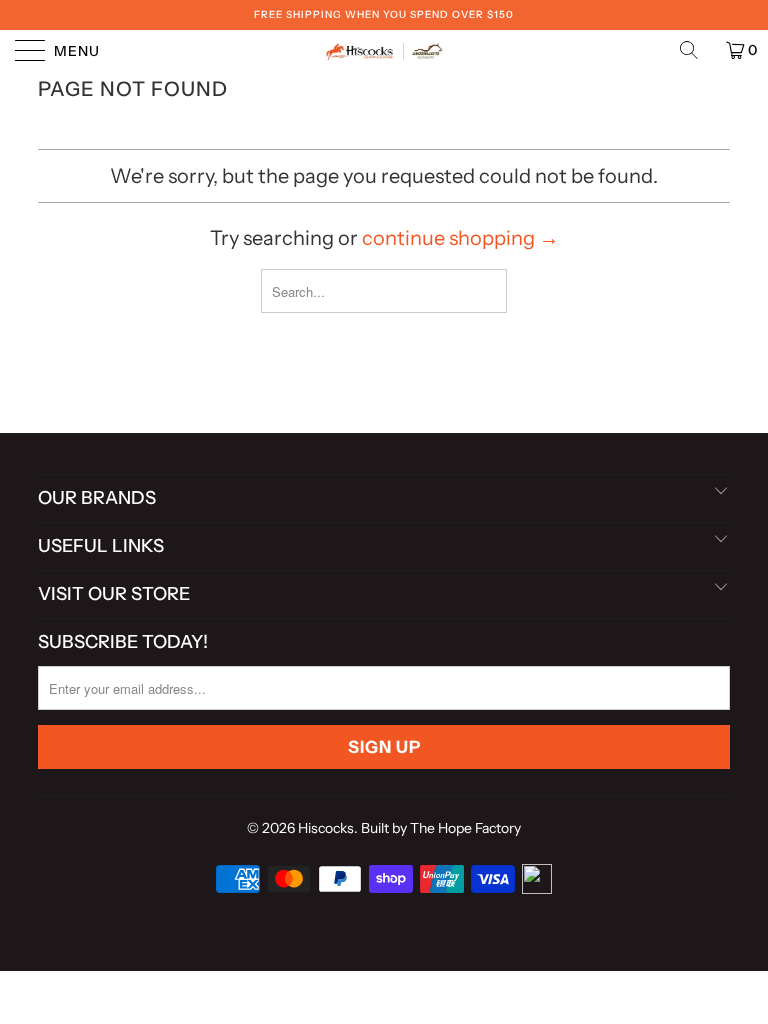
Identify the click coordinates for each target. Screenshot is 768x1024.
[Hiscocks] (384, 50)
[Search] (696, 50)
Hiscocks (326, 828)
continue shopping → (460, 238)
